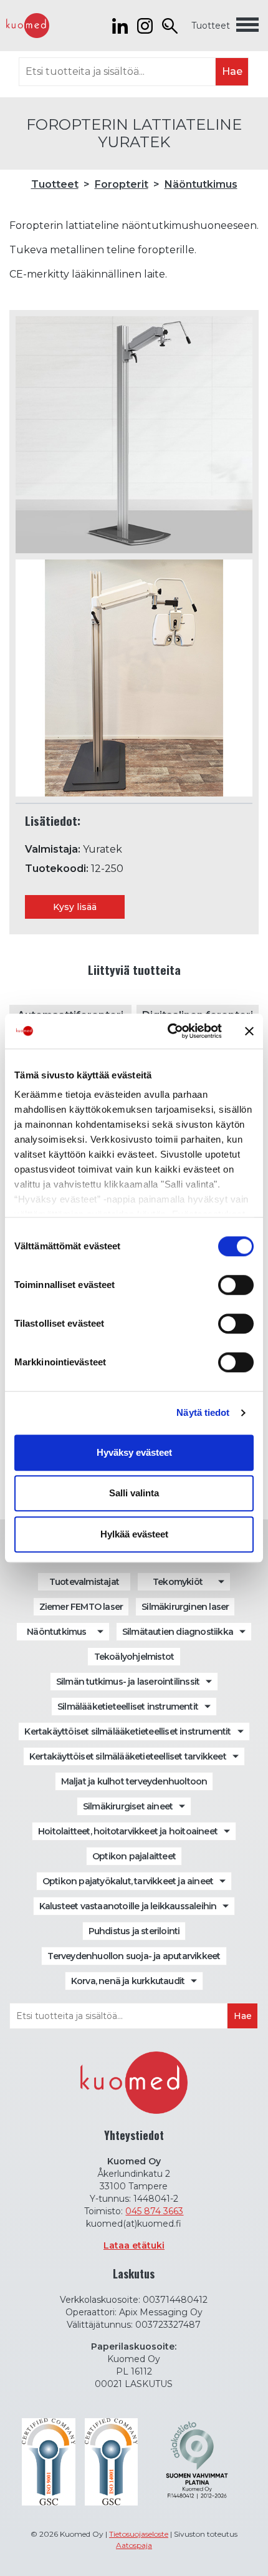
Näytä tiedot (203, 1412)
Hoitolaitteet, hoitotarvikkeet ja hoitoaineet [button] (128, 1831)
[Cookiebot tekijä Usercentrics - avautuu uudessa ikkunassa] (169, 1031)
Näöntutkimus (201, 184)
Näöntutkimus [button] (56, 1632)
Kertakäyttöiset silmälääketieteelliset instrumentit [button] (127, 1731)
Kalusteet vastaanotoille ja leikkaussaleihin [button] (128, 1906)
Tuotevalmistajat (84, 1582)
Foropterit (122, 184)
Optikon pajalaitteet (134, 1856)
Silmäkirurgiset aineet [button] (128, 1806)
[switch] (236, 1285)
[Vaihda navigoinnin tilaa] (247, 26)
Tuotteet (211, 26)
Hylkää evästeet (134, 1534)
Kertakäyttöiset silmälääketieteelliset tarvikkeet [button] (128, 1756)
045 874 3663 (154, 2211)
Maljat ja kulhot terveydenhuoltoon (134, 1781)
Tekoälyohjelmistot (134, 1657)
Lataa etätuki (134, 2245)
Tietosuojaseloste (139, 2534)
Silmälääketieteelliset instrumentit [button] (128, 1707)
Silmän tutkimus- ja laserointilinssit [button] (128, 1682)
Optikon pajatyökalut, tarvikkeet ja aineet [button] (128, 1881)
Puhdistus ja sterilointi (134, 1931)
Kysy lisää (75, 907)
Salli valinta (134, 1493)
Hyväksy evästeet (134, 1452)
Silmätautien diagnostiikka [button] (178, 1632)
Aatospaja (134, 2545)
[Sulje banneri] (249, 1031)
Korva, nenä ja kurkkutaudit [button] (128, 1981)
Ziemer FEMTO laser (81, 1607)
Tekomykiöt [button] (178, 1582)
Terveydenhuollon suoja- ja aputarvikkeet (134, 1956)
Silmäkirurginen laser (185, 1607)
